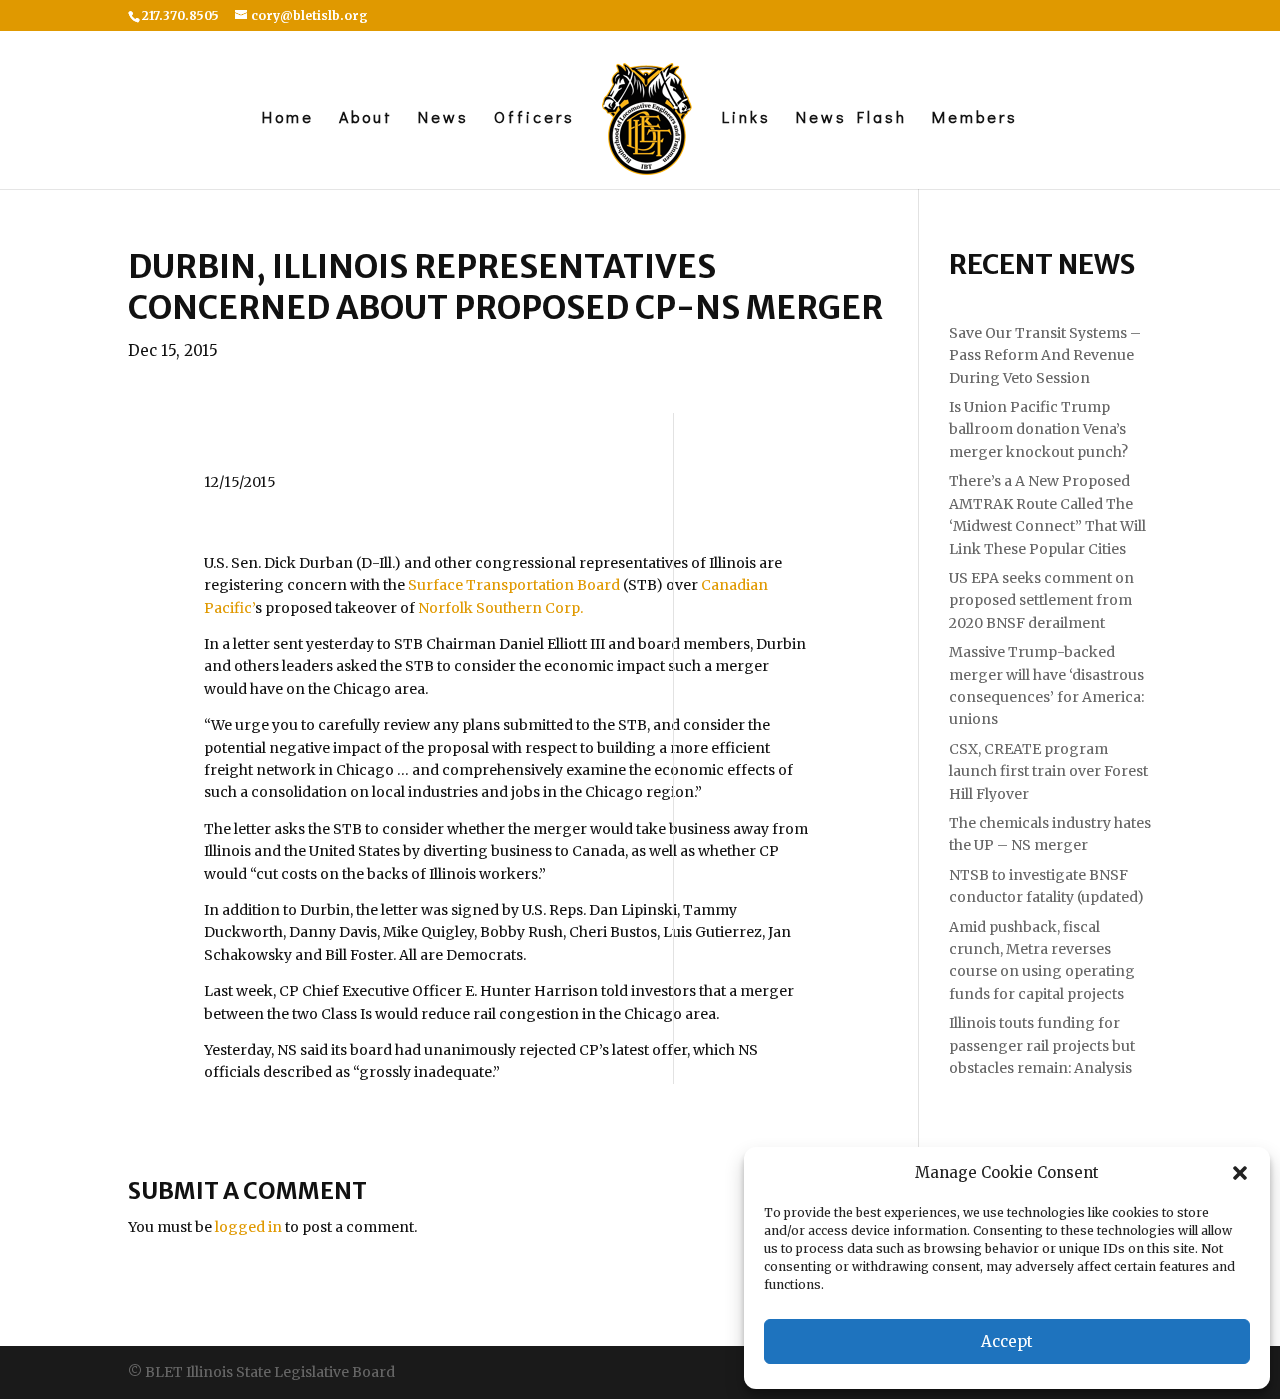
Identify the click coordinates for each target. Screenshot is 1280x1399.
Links (746, 118)
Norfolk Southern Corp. (500, 608)
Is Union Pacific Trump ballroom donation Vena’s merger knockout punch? (1038, 429)
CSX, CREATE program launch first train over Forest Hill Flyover (1048, 771)
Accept (1007, 1341)
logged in (248, 1227)
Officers (534, 118)
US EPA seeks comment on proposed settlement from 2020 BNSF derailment (1041, 600)
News (443, 118)
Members (975, 118)
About (366, 118)
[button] (1240, 1173)
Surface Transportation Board (514, 585)
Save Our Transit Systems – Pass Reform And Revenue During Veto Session (1045, 355)
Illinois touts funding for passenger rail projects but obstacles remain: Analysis (1042, 1045)
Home (288, 118)
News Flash (851, 118)
